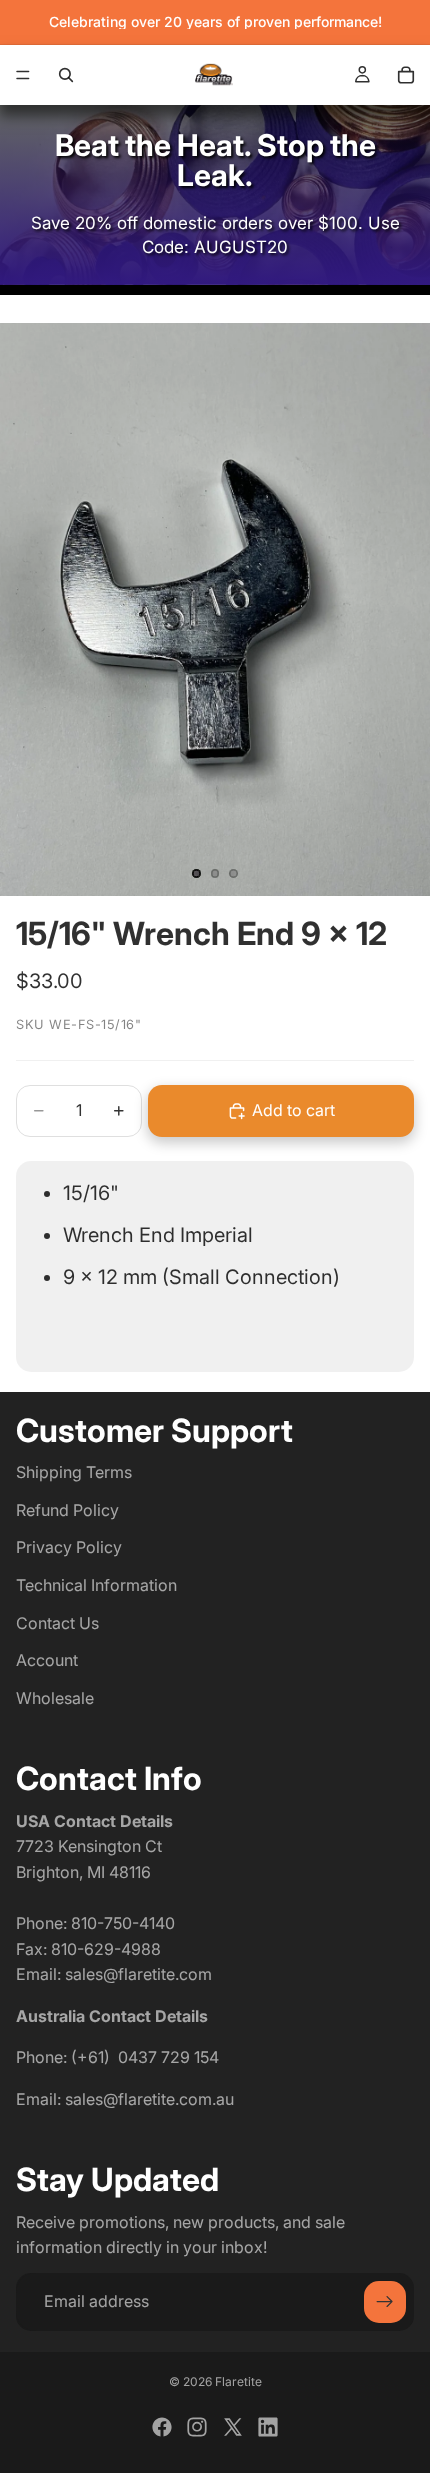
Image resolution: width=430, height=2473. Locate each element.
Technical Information (96, 1585)
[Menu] (23, 75)
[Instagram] (197, 2427)
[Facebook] (162, 2427)
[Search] (66, 75)
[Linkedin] (268, 2427)
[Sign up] (385, 2302)
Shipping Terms (74, 1473)
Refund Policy (67, 1510)
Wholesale (55, 1698)
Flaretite (238, 2381)
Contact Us (57, 1623)
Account (47, 1661)
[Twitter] (233, 2427)
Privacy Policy (69, 1548)
